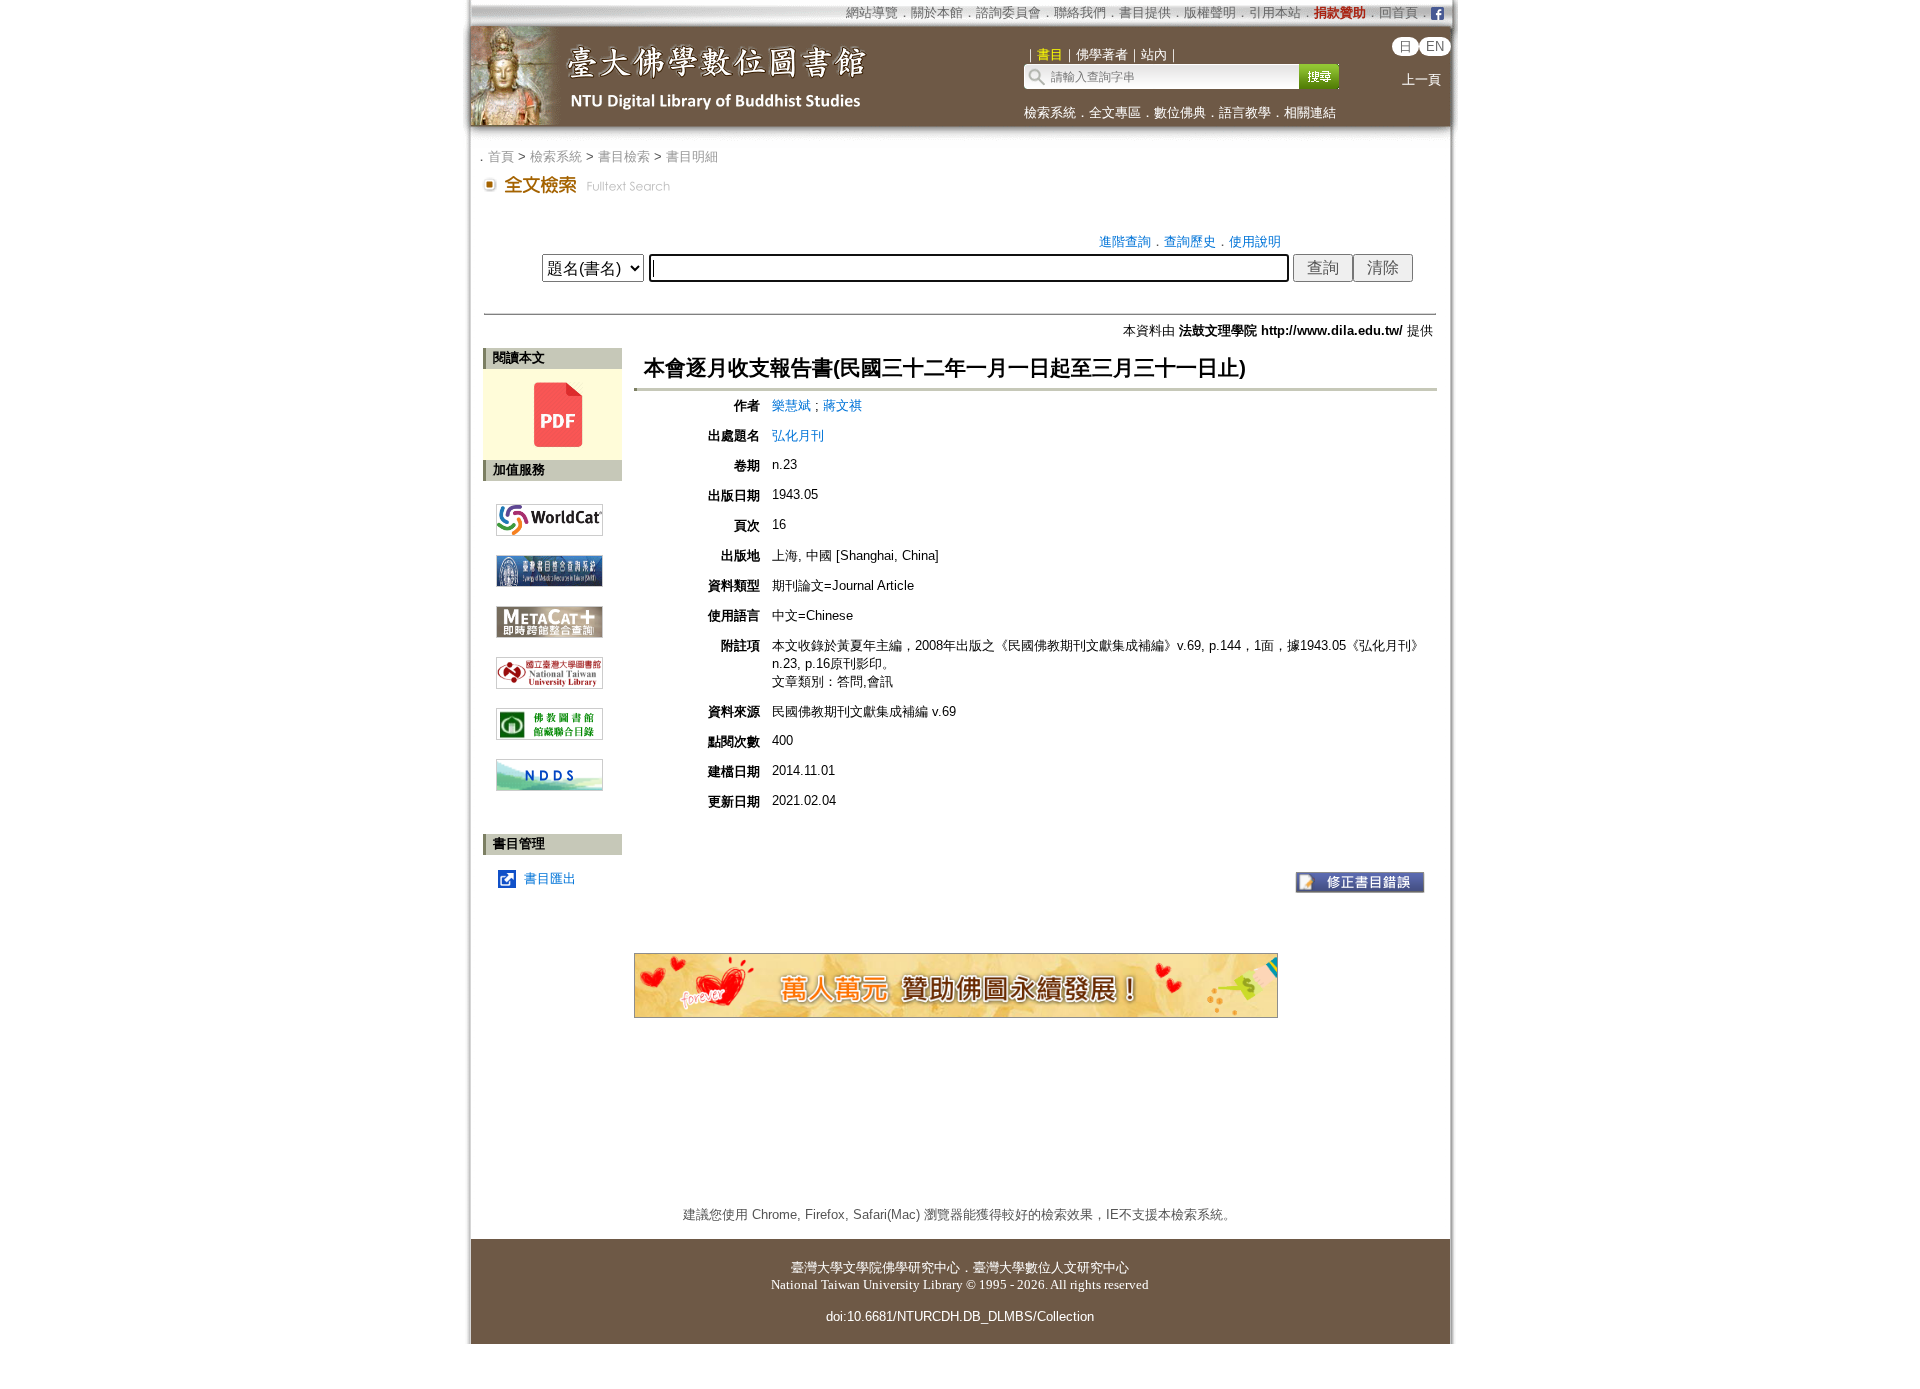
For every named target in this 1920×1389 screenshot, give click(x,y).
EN (1435, 46)
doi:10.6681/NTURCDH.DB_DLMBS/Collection (960, 1316)
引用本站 (1275, 12)
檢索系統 (1050, 112)
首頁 (501, 156)
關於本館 (937, 12)
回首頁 (1398, 12)
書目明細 (692, 156)
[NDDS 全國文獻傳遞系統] (549, 786)
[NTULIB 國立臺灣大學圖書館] (549, 665)
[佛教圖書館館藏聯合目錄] (549, 716)
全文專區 (1115, 112)
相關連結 (1310, 112)
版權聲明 (1210, 12)
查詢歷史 (1190, 241)
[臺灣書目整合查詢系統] (549, 563)
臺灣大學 (817, 1267)
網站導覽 (872, 12)
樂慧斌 (791, 405)
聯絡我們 (1080, 12)
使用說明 (1255, 241)
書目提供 (1145, 12)
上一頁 (1421, 79)
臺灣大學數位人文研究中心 (1051, 1267)
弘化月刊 (798, 435)
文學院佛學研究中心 (901, 1267)
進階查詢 (1125, 241)
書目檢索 (624, 156)
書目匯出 (550, 878)
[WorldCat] (549, 515)
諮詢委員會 (1008, 12)
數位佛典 (1180, 112)
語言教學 (1245, 112)
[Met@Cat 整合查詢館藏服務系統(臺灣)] (549, 614)
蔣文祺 (842, 405)
